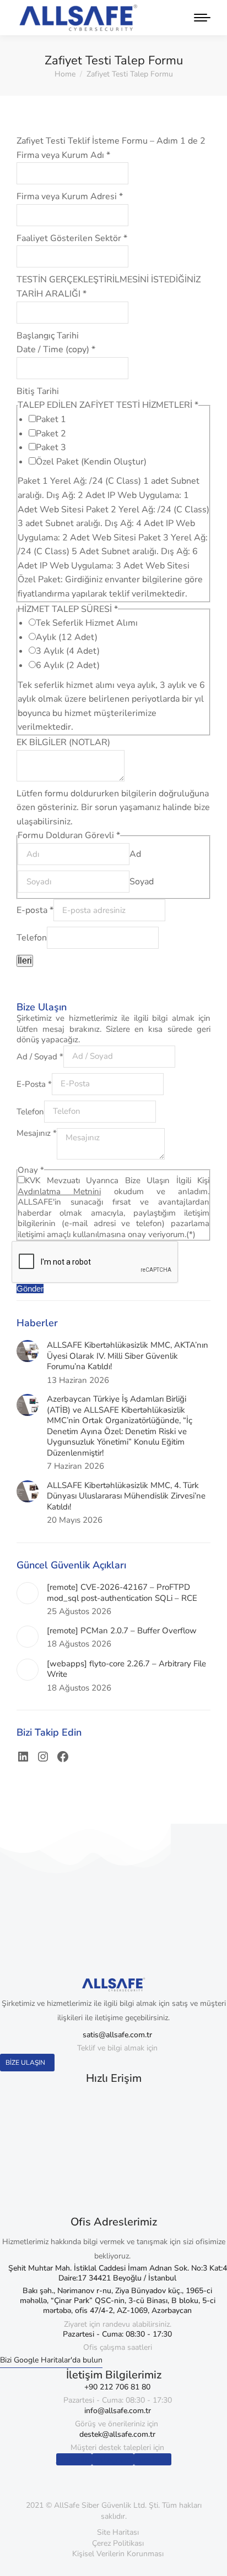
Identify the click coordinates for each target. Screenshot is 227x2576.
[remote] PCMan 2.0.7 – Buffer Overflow (122, 1631)
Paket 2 (51, 434)
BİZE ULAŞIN (25, 2063)
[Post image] (28, 1351)
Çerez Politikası (118, 2543)
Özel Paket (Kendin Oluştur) (91, 462)
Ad (135, 854)
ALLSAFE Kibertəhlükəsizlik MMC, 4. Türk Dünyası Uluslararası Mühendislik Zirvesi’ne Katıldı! (126, 1496)
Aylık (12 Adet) (67, 637)
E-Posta (34, 1084)
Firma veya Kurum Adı (63, 155)
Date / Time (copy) (56, 349)
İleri (25, 961)
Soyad (142, 882)
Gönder (30, 1289)
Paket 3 (51, 447)
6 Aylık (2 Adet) (68, 665)
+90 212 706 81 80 (117, 2387)
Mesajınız (37, 1133)
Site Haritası (118, 2532)
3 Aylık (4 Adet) (68, 651)
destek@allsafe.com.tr (117, 2434)
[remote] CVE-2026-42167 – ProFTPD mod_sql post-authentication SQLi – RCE (122, 1593)
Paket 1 (51, 419)
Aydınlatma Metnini (59, 1191)
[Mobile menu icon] (199, 18)
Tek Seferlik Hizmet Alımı (87, 623)
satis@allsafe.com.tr (117, 2035)
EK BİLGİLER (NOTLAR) (63, 742)
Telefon (32, 938)
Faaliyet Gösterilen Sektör (72, 238)
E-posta (35, 910)
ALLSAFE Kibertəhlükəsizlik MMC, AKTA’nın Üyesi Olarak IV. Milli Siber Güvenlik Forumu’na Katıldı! (128, 1356)
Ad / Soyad (40, 1056)
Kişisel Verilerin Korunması (118, 2554)
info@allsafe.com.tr (118, 2411)
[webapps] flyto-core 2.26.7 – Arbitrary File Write (126, 1669)
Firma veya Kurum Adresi (70, 196)
